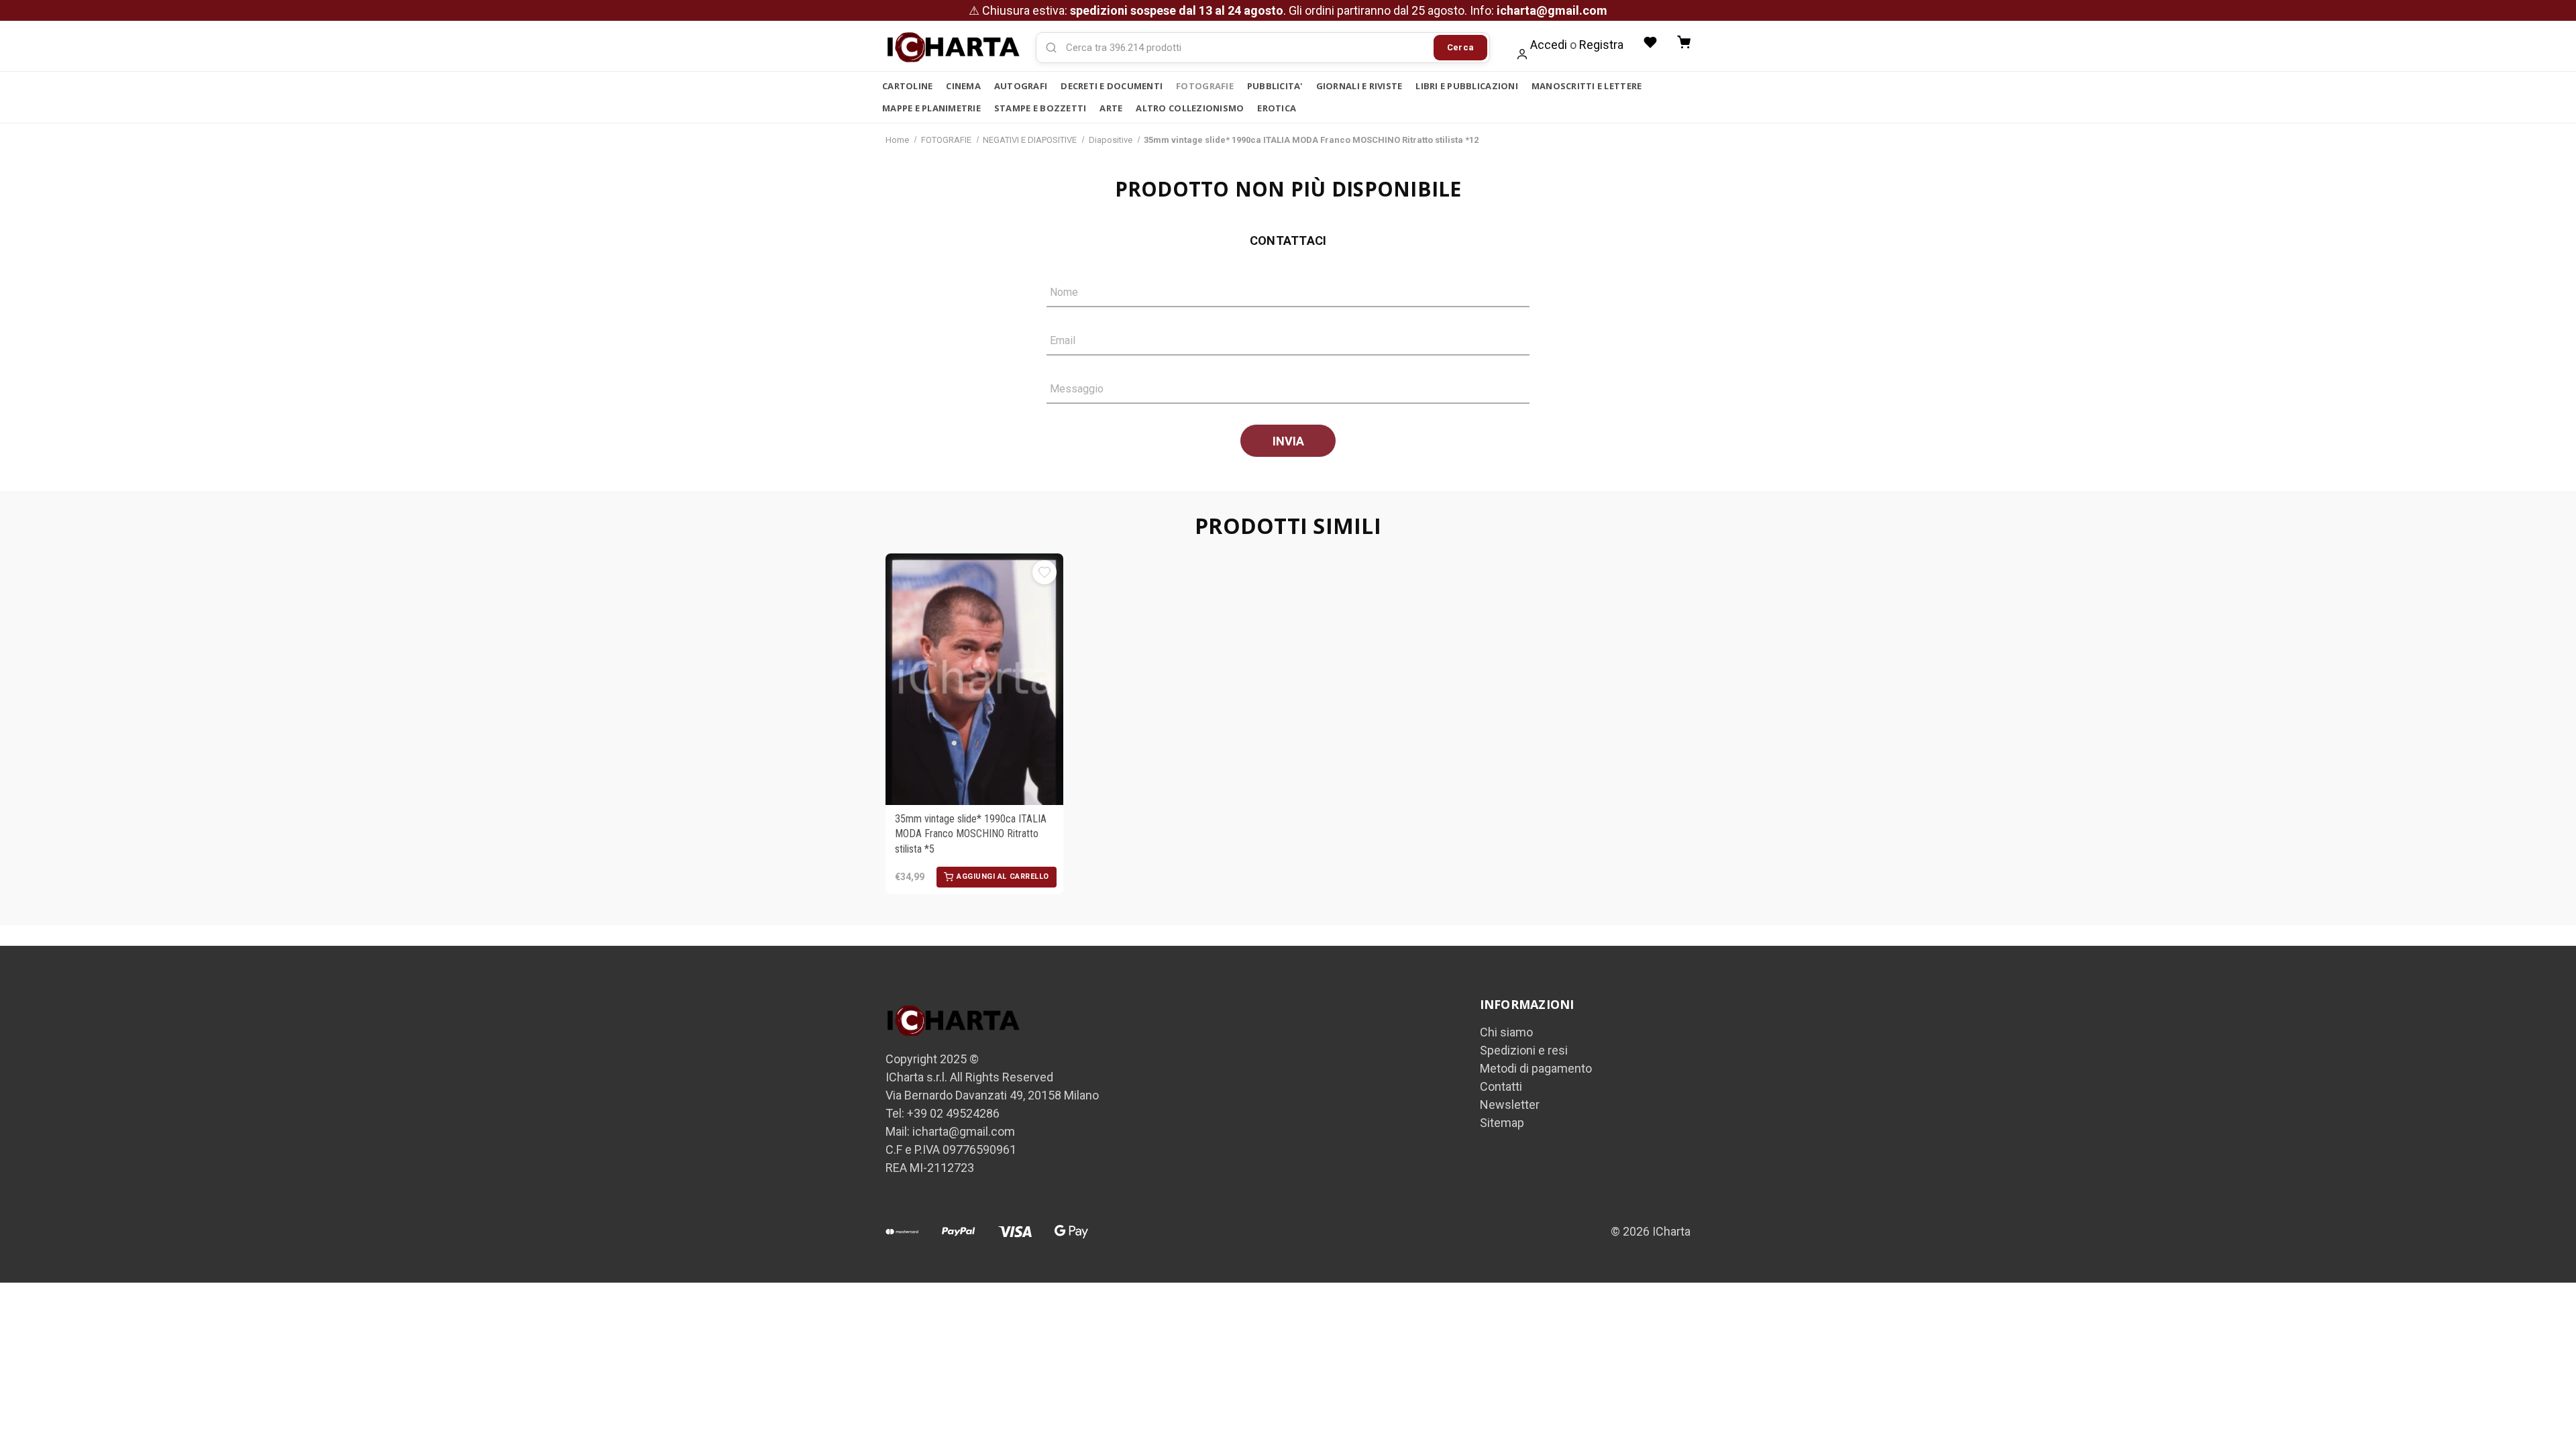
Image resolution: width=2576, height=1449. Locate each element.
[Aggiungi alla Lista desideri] (1044, 572)
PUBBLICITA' (1275, 86)
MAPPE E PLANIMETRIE (931, 108)
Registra (1601, 45)
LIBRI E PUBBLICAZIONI (1466, 86)
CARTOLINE (907, 86)
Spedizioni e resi (1524, 1050)
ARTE (1111, 108)
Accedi (1549, 45)
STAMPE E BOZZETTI (1040, 108)
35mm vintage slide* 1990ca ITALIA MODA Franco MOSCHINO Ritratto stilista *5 (971, 834)
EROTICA (1277, 108)
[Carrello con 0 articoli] (1684, 42)
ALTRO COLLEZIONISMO (1190, 108)
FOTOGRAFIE (1205, 86)
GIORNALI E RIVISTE (1359, 86)
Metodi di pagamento (1536, 1068)
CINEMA (963, 86)
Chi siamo (1506, 1032)
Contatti (1501, 1086)
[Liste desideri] (1650, 42)
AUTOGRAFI (1021, 86)
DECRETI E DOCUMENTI (1112, 86)
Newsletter (1510, 1105)
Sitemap (1502, 1123)
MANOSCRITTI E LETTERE (1587, 86)
